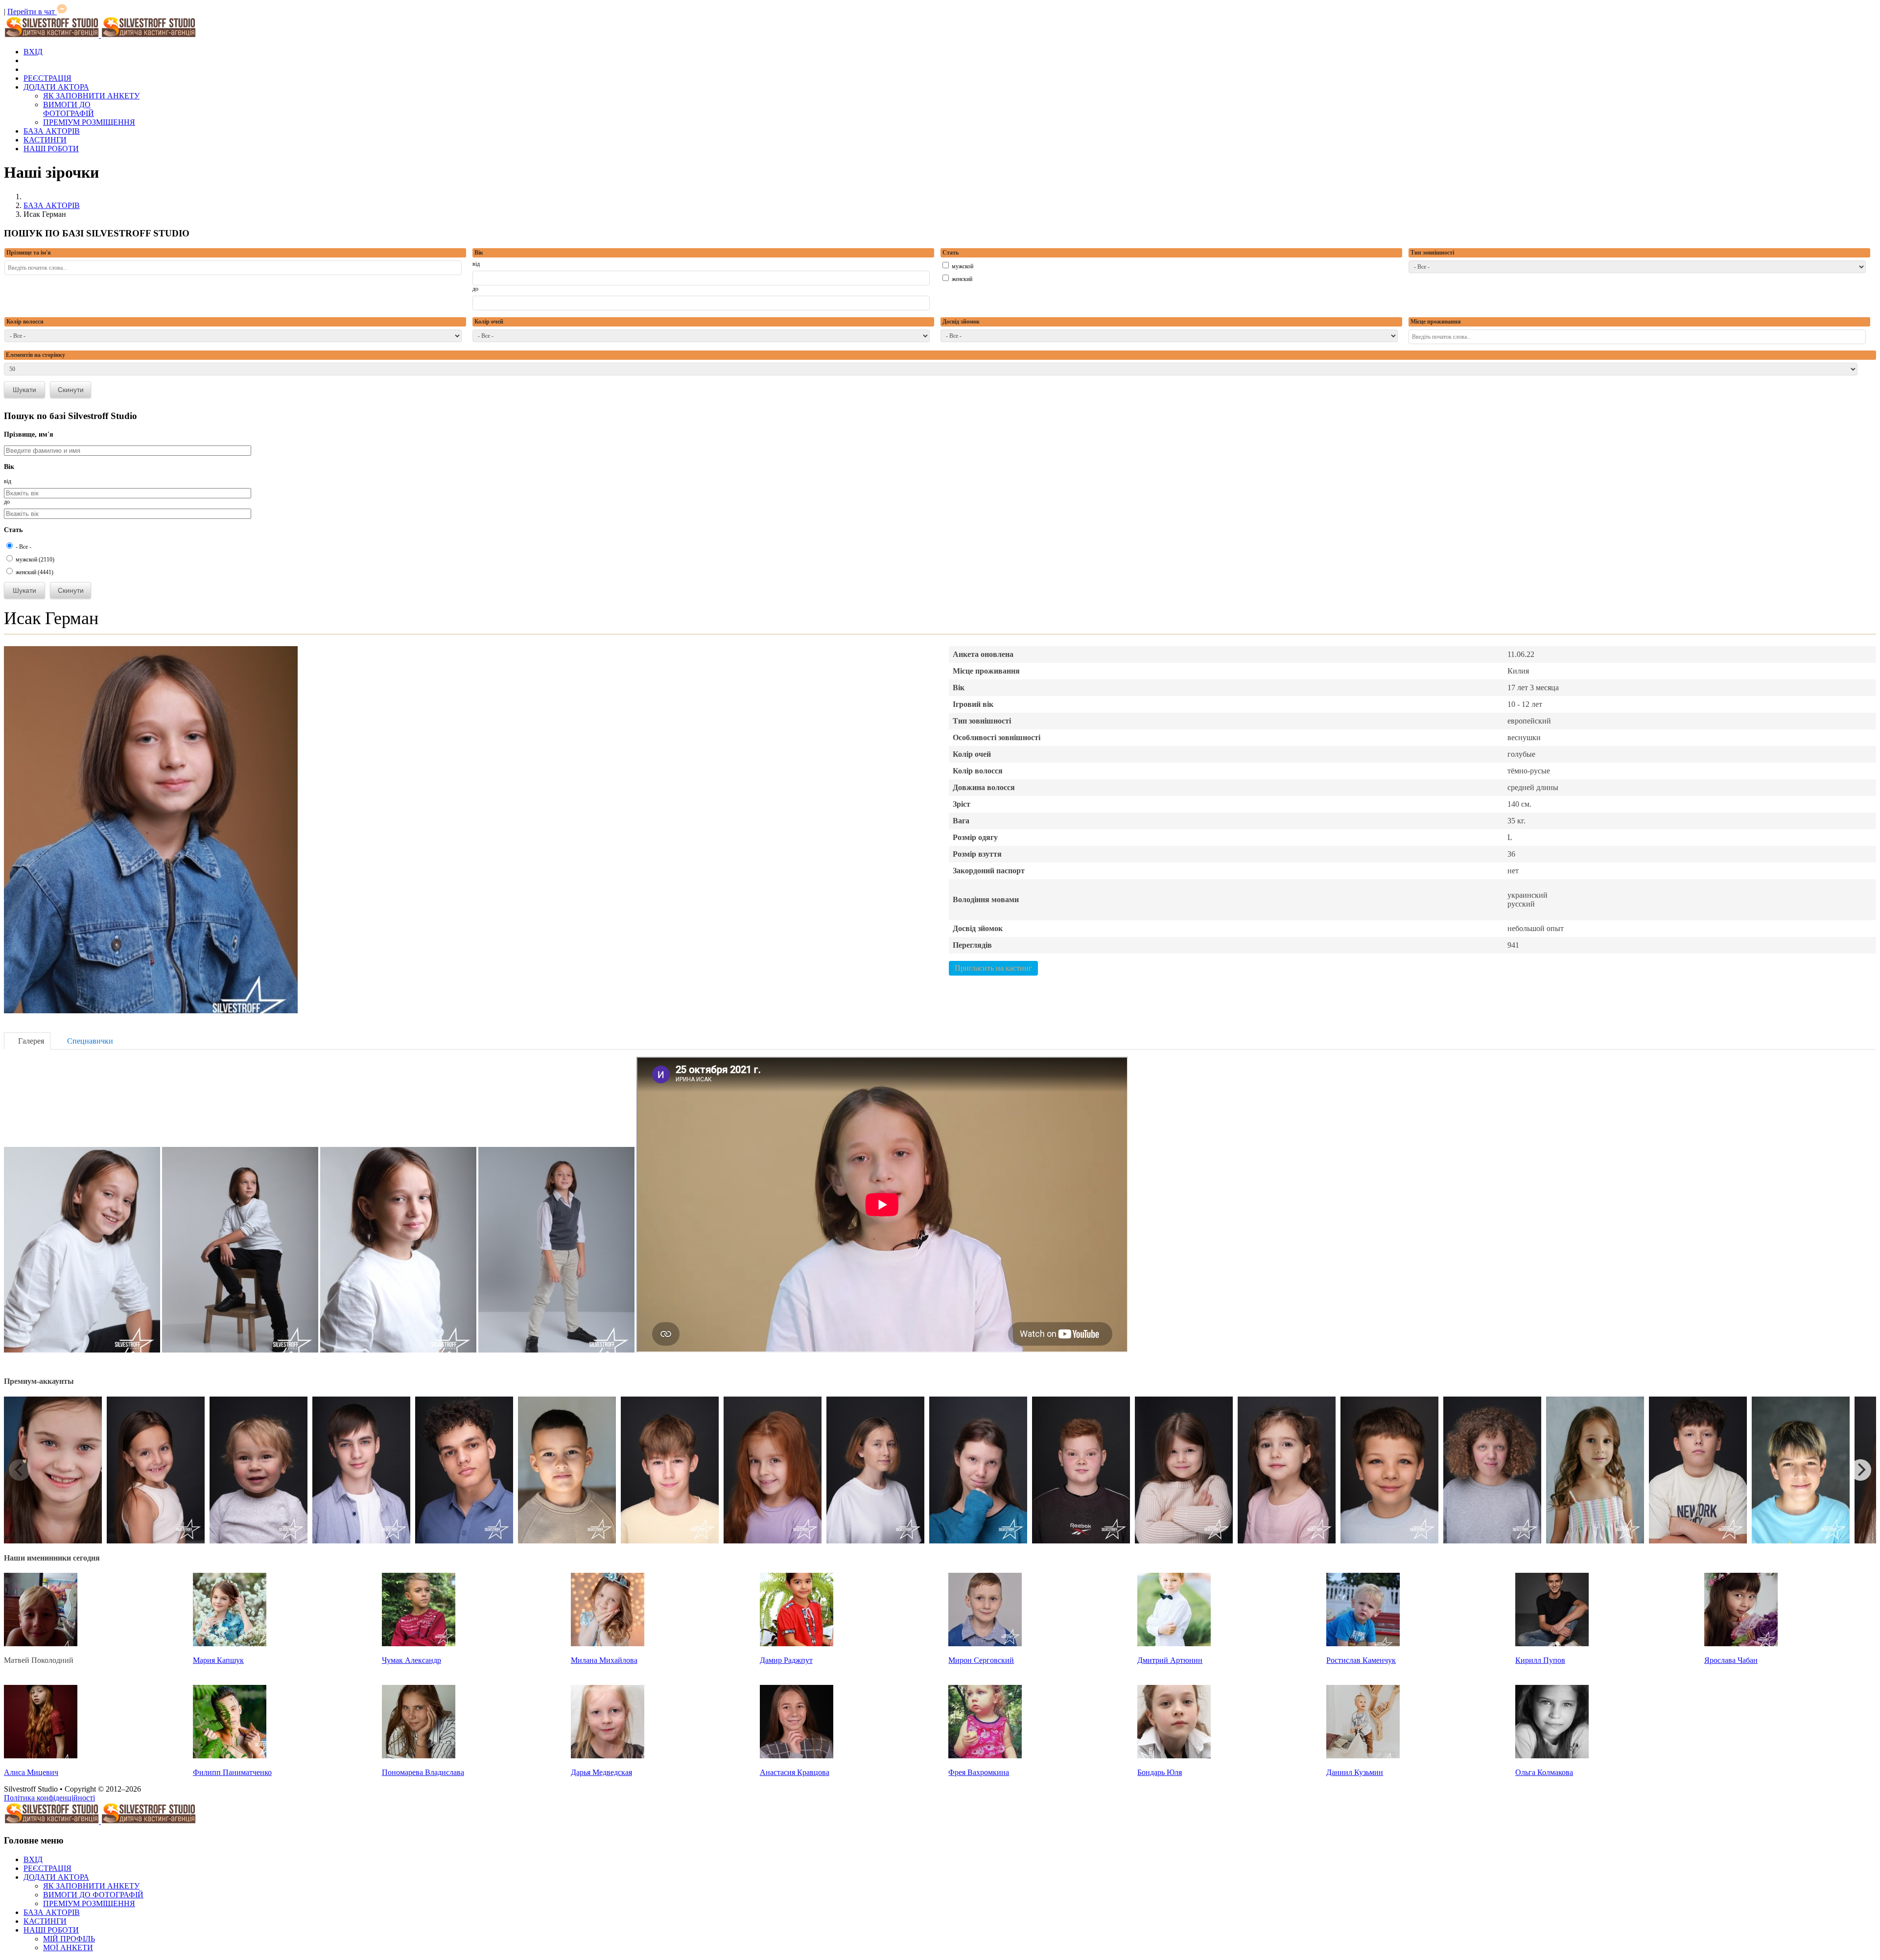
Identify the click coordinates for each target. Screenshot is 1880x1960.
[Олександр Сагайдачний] (1801, 1541)
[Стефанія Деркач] (156, 1541)
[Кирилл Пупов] (1552, 1644)
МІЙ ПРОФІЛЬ (69, 1939)
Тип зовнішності (1432, 253)
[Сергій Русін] (1389, 1541)
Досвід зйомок (961, 322)
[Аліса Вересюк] (1287, 1541)
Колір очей (489, 322)
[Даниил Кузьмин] (1363, 1756)
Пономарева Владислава (423, 1772)
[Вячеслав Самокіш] (464, 1541)
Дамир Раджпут (786, 1660)
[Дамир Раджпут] (797, 1644)
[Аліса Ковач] (773, 1541)
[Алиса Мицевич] (41, 1756)
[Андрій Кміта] (1698, 1541)
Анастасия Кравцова (795, 1772)
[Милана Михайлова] (608, 1644)
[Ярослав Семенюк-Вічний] (258, 1541)
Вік (479, 253)
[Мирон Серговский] (985, 1644)
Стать (951, 253)
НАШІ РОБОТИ (51, 149)
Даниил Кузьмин (1355, 1772)
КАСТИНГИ (45, 140)
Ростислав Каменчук (1361, 1660)
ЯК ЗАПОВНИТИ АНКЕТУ (91, 96)
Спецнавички (89, 1041)
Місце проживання (1436, 322)
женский (961, 279)
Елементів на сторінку (35, 355)
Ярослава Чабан (1731, 1660)
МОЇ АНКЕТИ (68, 1948)
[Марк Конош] (361, 1541)
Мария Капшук (218, 1660)
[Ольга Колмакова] (1552, 1756)
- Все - (23, 547)
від (476, 264)
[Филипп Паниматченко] (230, 1756)
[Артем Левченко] (670, 1541)
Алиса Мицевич (31, 1772)
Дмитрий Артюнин (1170, 1660)
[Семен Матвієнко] (1081, 1541)
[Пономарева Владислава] (419, 1756)
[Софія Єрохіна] (978, 1541)
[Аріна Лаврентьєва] (1492, 1541)
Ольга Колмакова (1544, 1772)
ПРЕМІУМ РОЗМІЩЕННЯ (89, 122)
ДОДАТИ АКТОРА (56, 87)
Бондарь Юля (1160, 1772)
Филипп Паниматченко (232, 1772)
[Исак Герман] (151, 1011)
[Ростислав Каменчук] (1363, 1644)
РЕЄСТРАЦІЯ (47, 78)
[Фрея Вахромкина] (985, 1756)
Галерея (30, 1041)
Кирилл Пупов (1540, 1660)
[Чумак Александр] (419, 1644)
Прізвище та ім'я (29, 253)
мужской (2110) (34, 560)
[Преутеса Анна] (53, 1541)
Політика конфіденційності (49, 1798)
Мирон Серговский (981, 1660)
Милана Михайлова (604, 1660)
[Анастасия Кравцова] (797, 1756)
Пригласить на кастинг (993, 968)
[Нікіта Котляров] (567, 1541)
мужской (962, 266)
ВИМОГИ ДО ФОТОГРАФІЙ (69, 109)
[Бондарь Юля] (1174, 1756)
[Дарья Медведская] (608, 1756)
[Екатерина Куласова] (1595, 1541)
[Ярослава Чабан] (1741, 1644)
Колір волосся (25, 322)
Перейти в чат (32, 12)
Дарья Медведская (601, 1772)
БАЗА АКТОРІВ (52, 131)
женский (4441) (34, 572)
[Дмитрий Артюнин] (1174, 1644)
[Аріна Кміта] (1184, 1541)
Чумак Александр (411, 1660)
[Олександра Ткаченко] (875, 1541)
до (475, 289)
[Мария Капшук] (230, 1644)
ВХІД (33, 52)
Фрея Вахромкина (979, 1772)
